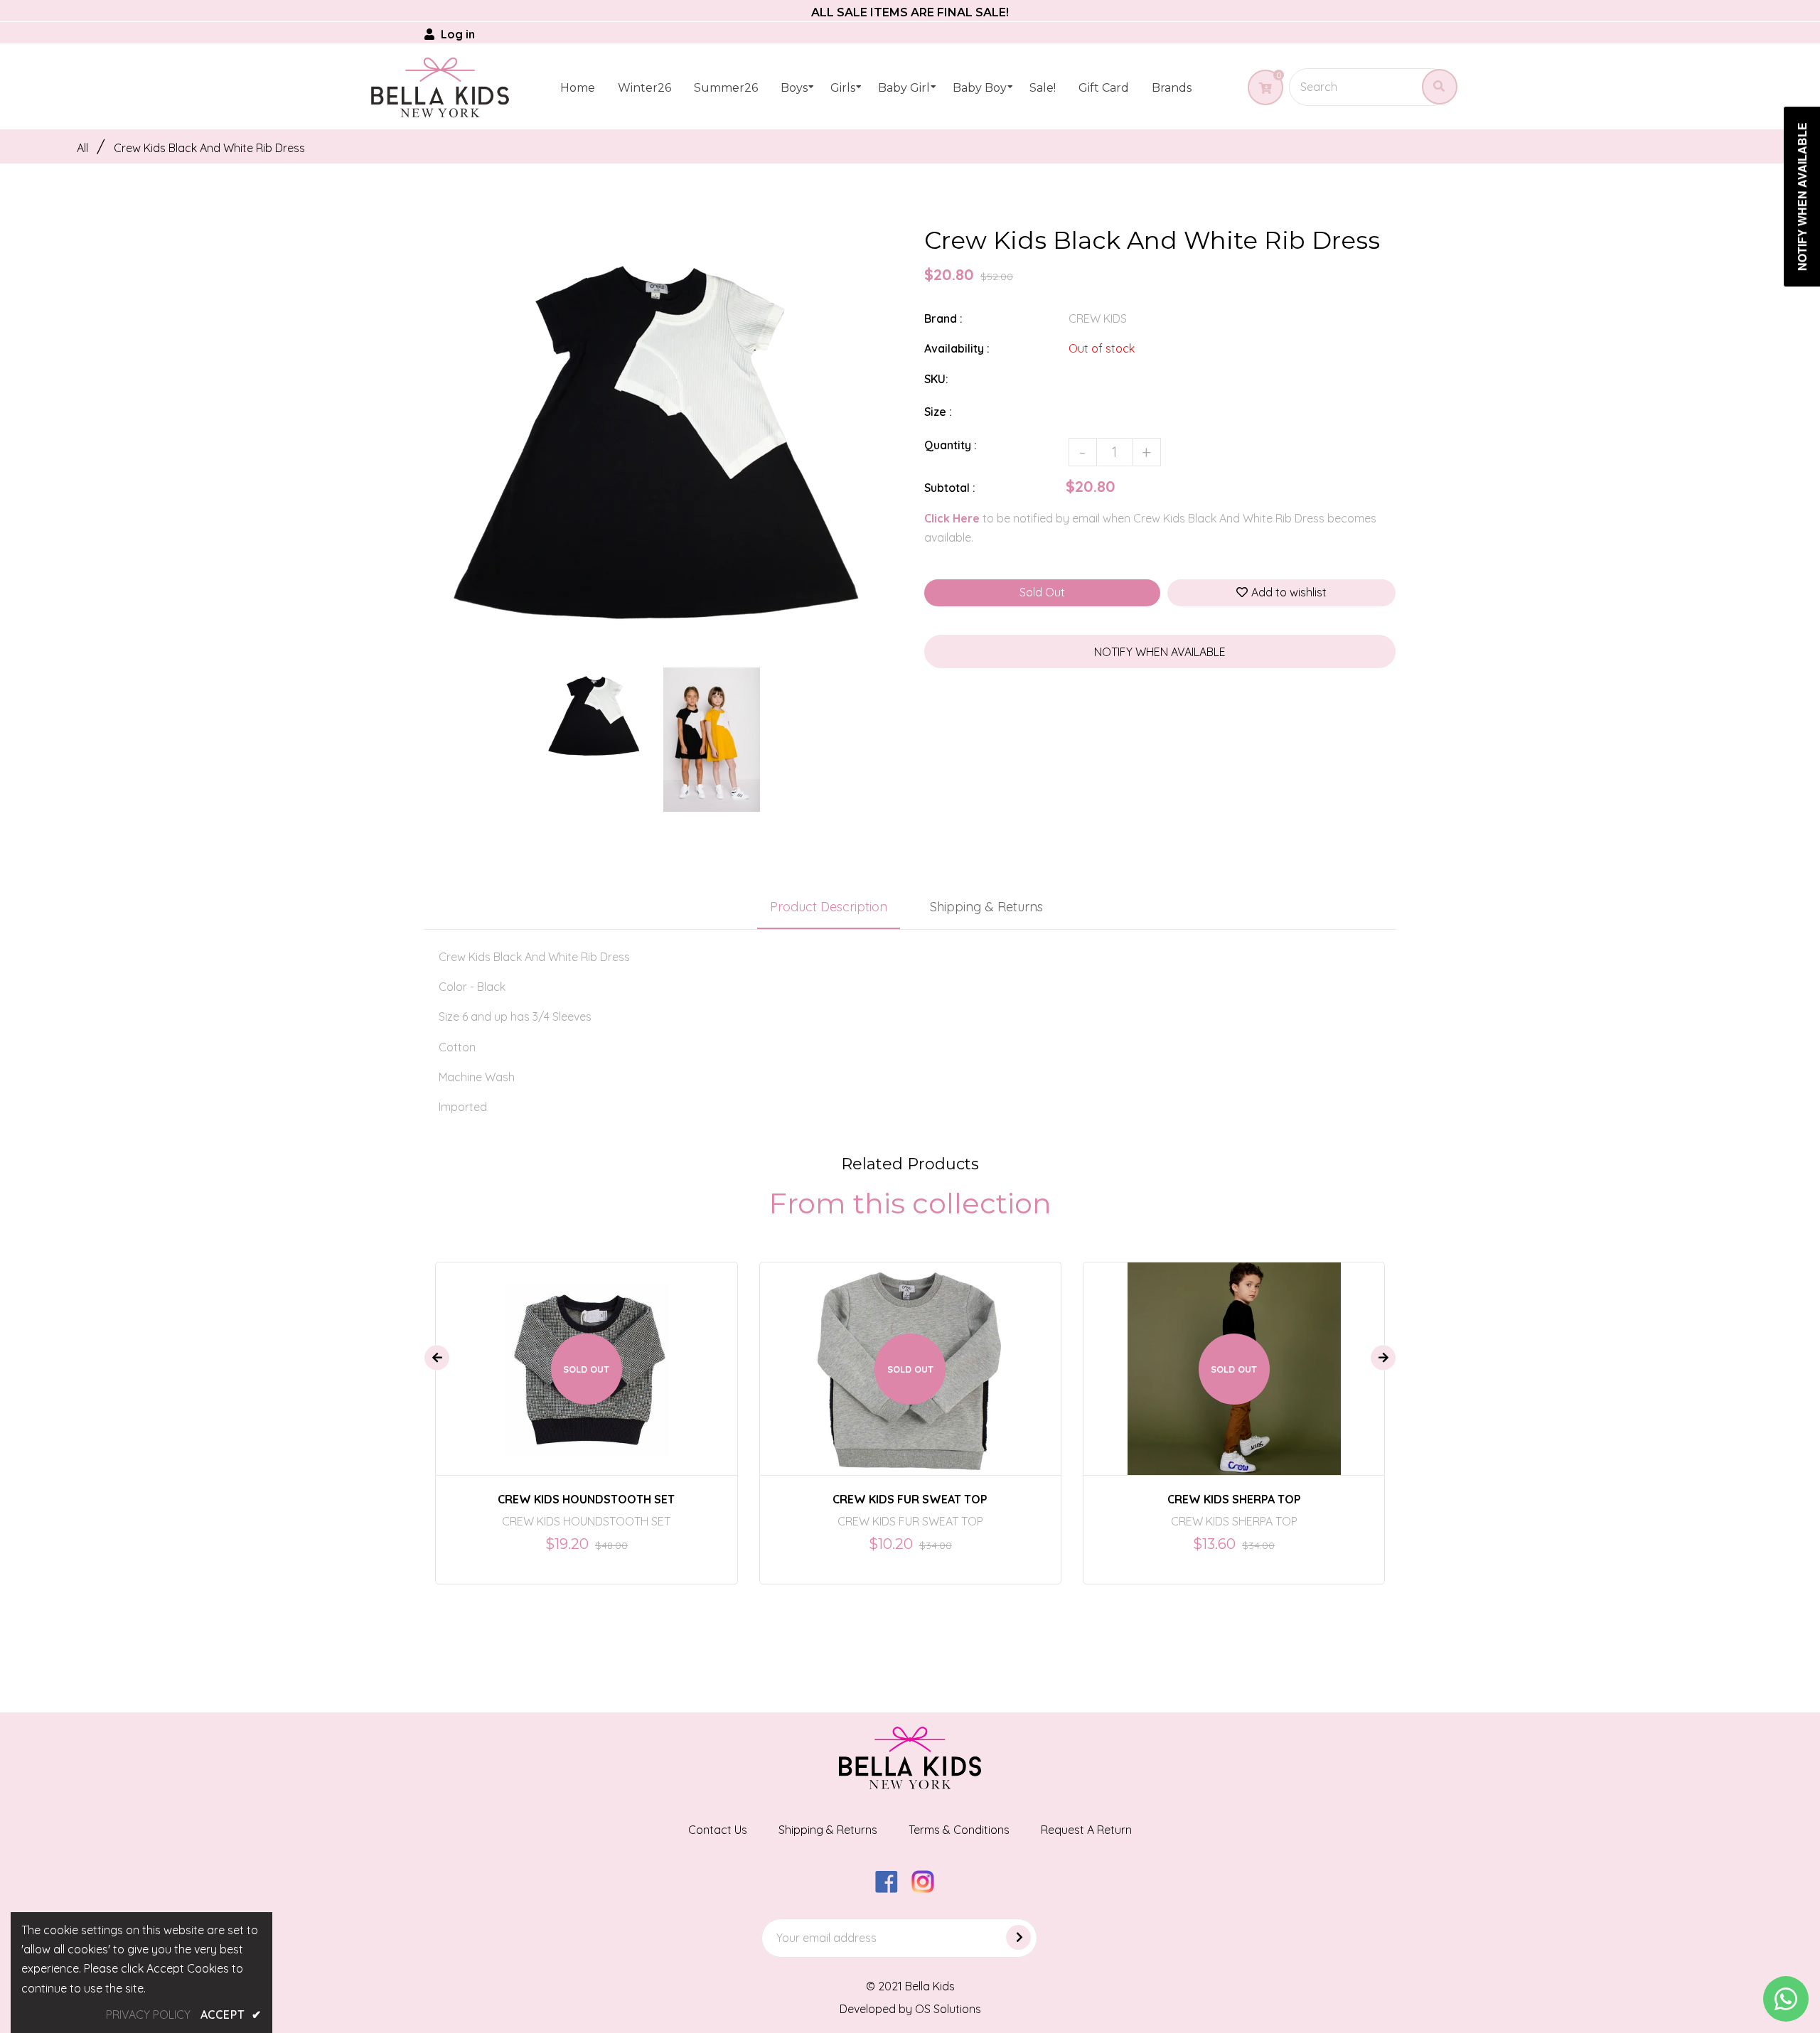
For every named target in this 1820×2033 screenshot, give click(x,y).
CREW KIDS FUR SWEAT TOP (910, 1499)
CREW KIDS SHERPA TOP (1234, 1499)
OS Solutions (948, 2009)
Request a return (1086, 1830)
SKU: (936, 379)
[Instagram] (928, 1889)
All (82, 148)
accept (231, 2015)
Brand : (943, 318)
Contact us (718, 1830)
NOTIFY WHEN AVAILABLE (1160, 652)
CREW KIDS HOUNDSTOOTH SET (586, 1499)
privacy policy (148, 2015)
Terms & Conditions (959, 1830)
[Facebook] (892, 1889)
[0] (1260, 88)
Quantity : (951, 445)
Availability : (957, 348)
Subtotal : (950, 488)
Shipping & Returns (986, 907)
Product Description (829, 907)
